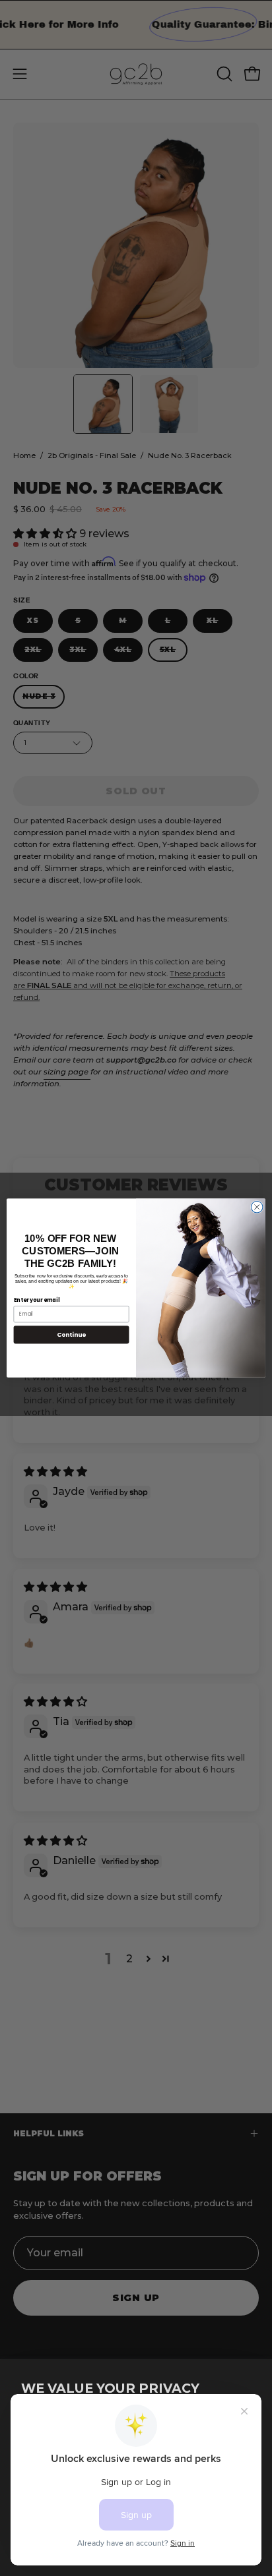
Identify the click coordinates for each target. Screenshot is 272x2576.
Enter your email (37, 1300)
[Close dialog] (257, 1207)
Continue (71, 1334)
